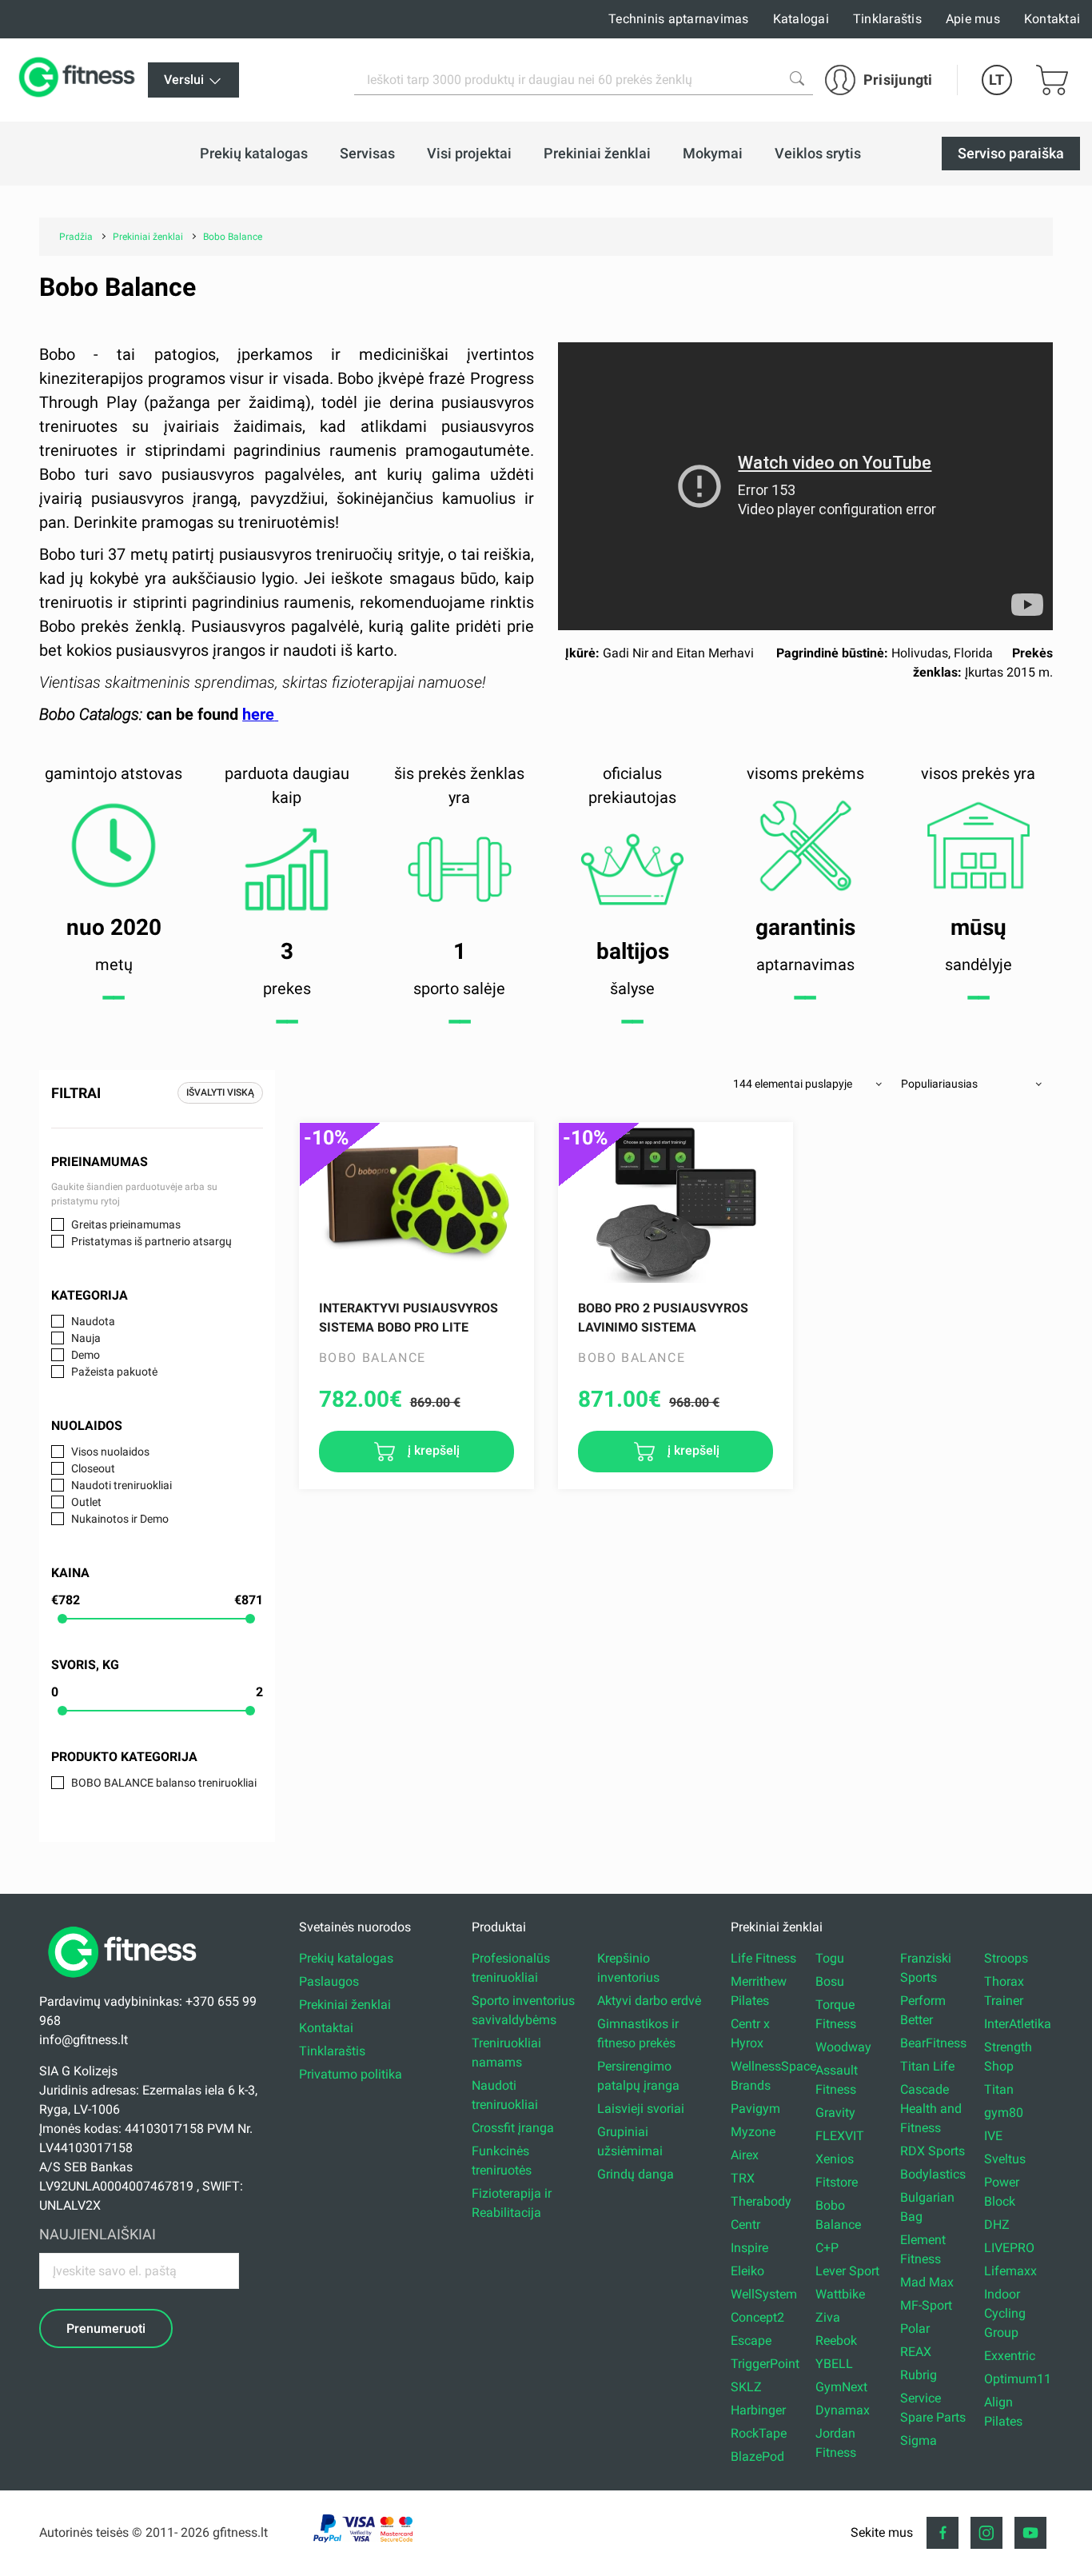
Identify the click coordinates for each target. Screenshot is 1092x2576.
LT (996, 80)
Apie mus (973, 19)
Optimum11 (1018, 2379)
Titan (999, 2089)
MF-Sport (926, 2305)
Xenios (835, 2159)
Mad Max (927, 2282)
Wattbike (840, 2294)
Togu (830, 1958)
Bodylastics (933, 2174)
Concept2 (757, 2317)
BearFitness (933, 2043)
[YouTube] (1030, 2533)
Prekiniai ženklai (345, 2005)
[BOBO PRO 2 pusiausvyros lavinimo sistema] (676, 1203)
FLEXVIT (840, 2136)
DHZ (997, 2225)
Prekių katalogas (346, 1958)
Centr (745, 2225)
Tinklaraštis (887, 19)
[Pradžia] (126, 1982)
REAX (916, 2352)
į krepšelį (432, 1450)
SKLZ (746, 2387)
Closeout (93, 1468)
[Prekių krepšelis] (1052, 80)
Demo (86, 1355)
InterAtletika (1018, 2024)
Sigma (919, 2440)
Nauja (86, 1338)
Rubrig (919, 2375)
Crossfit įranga (513, 2128)
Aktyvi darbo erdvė (649, 2001)
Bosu (830, 1981)
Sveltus (1005, 2159)
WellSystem (764, 2294)
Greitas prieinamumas (126, 1224)
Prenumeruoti (106, 2328)
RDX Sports (933, 2151)
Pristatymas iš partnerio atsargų (151, 1241)
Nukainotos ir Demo (120, 1519)
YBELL (834, 2364)
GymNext (841, 2387)
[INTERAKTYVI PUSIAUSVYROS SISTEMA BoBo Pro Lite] (416, 1203)
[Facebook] (943, 2533)
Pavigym (755, 2109)
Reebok (836, 2340)
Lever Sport (847, 2271)
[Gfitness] (80, 80)
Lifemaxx (1010, 2271)
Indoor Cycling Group (1005, 2313)
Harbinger (758, 2410)
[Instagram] (986, 2533)
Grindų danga (636, 2174)
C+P (827, 2248)
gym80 (1004, 2113)
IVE (993, 2136)
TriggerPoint (765, 2364)
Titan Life (927, 2066)
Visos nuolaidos (110, 1452)
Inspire (749, 2248)
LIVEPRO (1009, 2248)
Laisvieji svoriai (641, 2109)
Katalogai (801, 19)
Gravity (835, 2113)
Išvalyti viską (220, 1092)
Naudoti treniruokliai (122, 1485)
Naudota (93, 1321)
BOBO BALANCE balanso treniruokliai (164, 1783)
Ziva (828, 2317)
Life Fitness (763, 1958)
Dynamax (843, 2410)
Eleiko (747, 2271)
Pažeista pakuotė (114, 1372)
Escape (751, 2340)
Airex (745, 2155)
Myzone (753, 2132)
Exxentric (1010, 2356)
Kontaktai (1052, 19)
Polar (915, 2328)
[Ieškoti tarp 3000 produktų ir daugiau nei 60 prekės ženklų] (797, 78)
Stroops (1006, 1958)
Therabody (761, 2201)
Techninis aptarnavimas (679, 19)
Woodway (843, 2047)
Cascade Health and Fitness (931, 2109)
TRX (743, 2178)
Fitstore (837, 2182)
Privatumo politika (351, 2074)
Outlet (86, 1502)
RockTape (759, 2433)
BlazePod (757, 2456)
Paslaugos (329, 1981)
